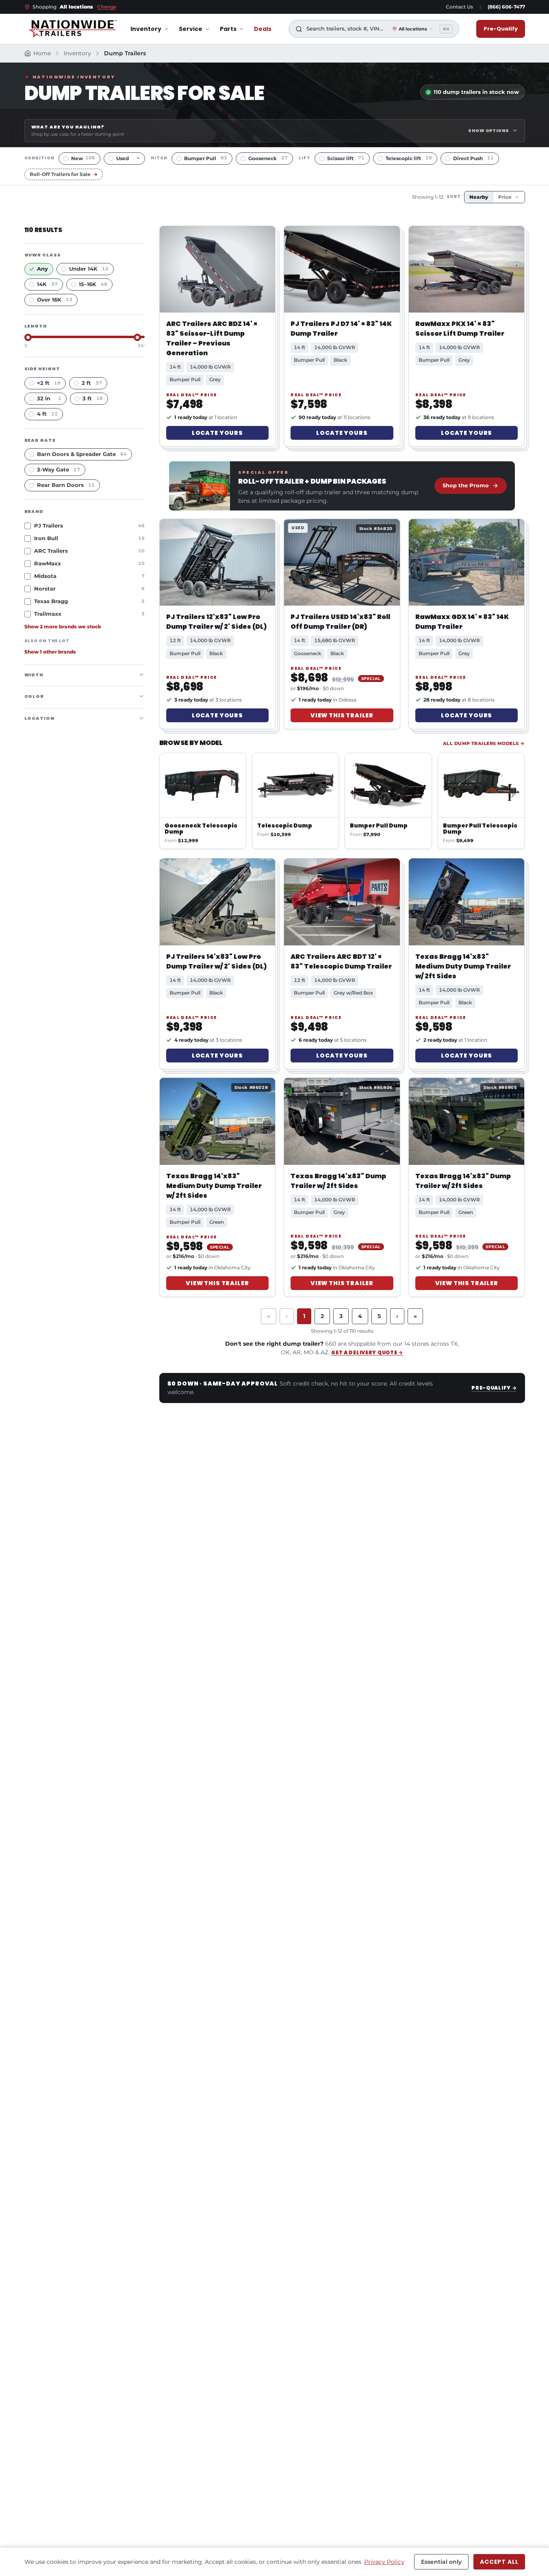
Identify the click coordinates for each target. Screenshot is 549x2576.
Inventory (146, 29)
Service (191, 29)
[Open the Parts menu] (242, 29)
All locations (413, 29)
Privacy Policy (384, 2562)
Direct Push (473, 158)
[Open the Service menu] (207, 29)
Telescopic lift (409, 158)
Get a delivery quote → (367, 1352)
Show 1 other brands (50, 652)
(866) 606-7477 (506, 7)
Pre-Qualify (501, 29)
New (83, 158)
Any (42, 268)
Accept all (499, 2562)
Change (107, 7)
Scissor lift (346, 158)
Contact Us (459, 7)
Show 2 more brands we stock (63, 626)
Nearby (479, 197)
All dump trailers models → (484, 743)
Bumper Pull (206, 158)
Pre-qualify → (494, 1388)
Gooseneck (268, 158)
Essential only (441, 2562)
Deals (263, 29)
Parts (228, 29)
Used (128, 158)
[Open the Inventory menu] (166, 29)
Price (505, 197)
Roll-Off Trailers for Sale (64, 174)
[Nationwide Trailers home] (73, 29)
